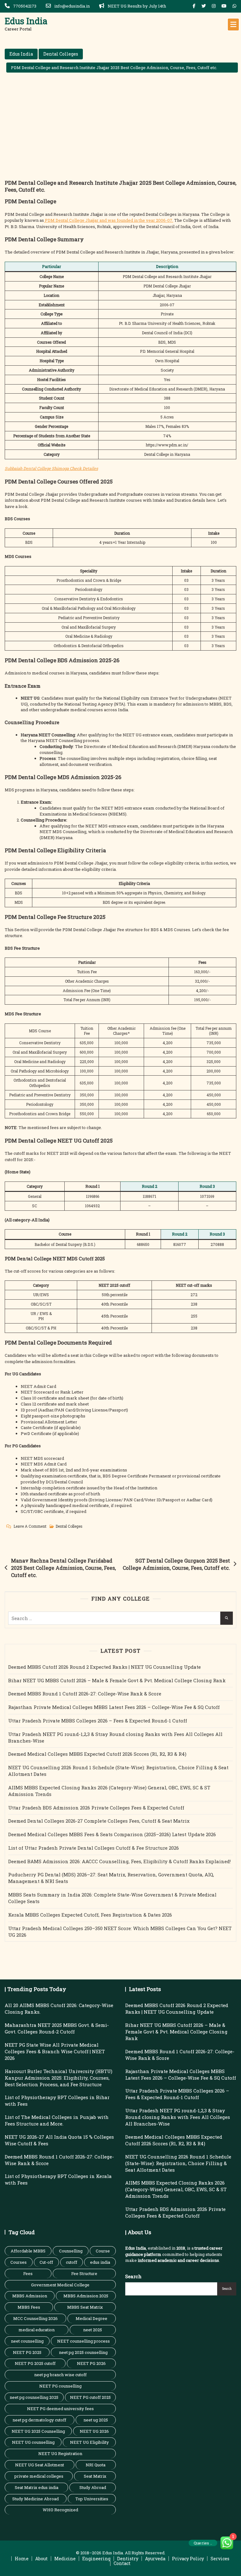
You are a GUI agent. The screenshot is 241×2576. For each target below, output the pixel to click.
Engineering (96, 2559)
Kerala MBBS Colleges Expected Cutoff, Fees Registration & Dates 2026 (90, 1915)
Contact (122, 2563)
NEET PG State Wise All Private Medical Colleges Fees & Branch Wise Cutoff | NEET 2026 (55, 2051)
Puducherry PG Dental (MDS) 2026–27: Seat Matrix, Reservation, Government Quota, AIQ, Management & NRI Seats (111, 1878)
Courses (19, 2262)
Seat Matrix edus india (37, 2487)
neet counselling (27, 2341)
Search (133, 2276)
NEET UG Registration (60, 2453)
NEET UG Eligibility (89, 2442)
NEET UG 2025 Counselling (38, 2431)
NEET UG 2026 (94, 2431)
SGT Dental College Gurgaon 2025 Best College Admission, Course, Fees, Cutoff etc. (176, 1564)
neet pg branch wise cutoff (60, 2375)
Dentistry (128, 2559)
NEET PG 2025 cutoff (35, 2363)
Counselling (71, 2251)
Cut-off (46, 2262)
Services (220, 2559)
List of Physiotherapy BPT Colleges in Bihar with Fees (57, 2101)
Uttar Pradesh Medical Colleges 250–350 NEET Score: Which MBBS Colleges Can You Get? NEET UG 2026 (120, 1932)
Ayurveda (155, 2559)
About (41, 2559)
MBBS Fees (29, 2307)
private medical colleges (39, 2476)
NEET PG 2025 (27, 2352)
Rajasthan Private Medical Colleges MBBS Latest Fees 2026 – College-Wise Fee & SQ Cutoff (114, 1707)
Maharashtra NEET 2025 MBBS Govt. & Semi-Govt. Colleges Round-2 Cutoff (57, 2028)
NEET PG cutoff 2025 (90, 2397)
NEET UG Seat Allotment (40, 2465)
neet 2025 (93, 2330)
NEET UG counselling (33, 2442)
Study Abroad (93, 2487)
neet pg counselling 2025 (34, 2397)
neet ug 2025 (96, 2420)
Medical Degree (91, 2318)
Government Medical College (60, 2285)
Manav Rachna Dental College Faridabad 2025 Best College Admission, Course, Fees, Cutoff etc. (63, 1568)
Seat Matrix (95, 2476)
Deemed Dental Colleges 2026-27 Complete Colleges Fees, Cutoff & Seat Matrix (99, 1821)
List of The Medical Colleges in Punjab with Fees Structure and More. (57, 2120)
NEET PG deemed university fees (60, 2409)
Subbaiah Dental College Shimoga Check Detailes (51, 468)
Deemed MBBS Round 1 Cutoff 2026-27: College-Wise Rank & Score (85, 1694)
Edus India (26, 21)
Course (103, 2251)
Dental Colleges (61, 54)
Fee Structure (84, 2273)
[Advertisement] (122, 132)
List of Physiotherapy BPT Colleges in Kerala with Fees (58, 2179)
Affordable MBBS (28, 2251)
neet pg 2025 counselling (83, 2352)
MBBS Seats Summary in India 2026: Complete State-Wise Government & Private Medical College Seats (112, 1898)
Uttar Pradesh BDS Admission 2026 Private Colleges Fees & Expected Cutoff (96, 1808)
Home (22, 2559)
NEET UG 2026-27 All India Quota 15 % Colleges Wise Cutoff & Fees (59, 2140)
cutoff (72, 2262)
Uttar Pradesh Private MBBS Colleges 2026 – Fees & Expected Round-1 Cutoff (98, 1721)
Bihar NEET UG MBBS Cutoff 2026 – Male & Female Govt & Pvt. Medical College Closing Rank (117, 1680)
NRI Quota (96, 2465)
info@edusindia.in (72, 6)
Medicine (65, 2559)
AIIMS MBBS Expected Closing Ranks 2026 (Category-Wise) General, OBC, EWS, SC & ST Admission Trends (109, 1791)
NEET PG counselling (60, 2386)
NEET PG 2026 (91, 2363)
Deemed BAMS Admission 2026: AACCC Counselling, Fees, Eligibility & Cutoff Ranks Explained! (119, 1861)
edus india (100, 2262)
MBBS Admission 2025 (86, 2296)
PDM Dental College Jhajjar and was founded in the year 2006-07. (109, 220)
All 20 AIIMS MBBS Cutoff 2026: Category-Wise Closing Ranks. (59, 2008)
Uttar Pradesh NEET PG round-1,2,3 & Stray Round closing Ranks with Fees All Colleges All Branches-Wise (115, 1737)
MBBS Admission (30, 2296)
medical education (37, 2330)
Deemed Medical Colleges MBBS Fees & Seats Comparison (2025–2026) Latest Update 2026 (112, 1834)
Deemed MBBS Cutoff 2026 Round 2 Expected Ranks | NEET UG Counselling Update (104, 1667)
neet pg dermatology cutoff (39, 2420)
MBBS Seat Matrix (85, 2307)
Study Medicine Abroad (35, 2499)
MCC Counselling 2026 (35, 2318)
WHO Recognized (60, 2510)
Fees (28, 2273)
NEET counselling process (83, 2341)
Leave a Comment (30, 1527)
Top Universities (92, 2499)
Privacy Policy (188, 2559)
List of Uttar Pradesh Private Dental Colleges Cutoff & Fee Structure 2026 (94, 1848)
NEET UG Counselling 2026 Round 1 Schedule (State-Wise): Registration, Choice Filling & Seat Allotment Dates (118, 1771)
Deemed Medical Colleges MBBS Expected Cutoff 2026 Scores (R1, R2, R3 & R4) (97, 1754)
